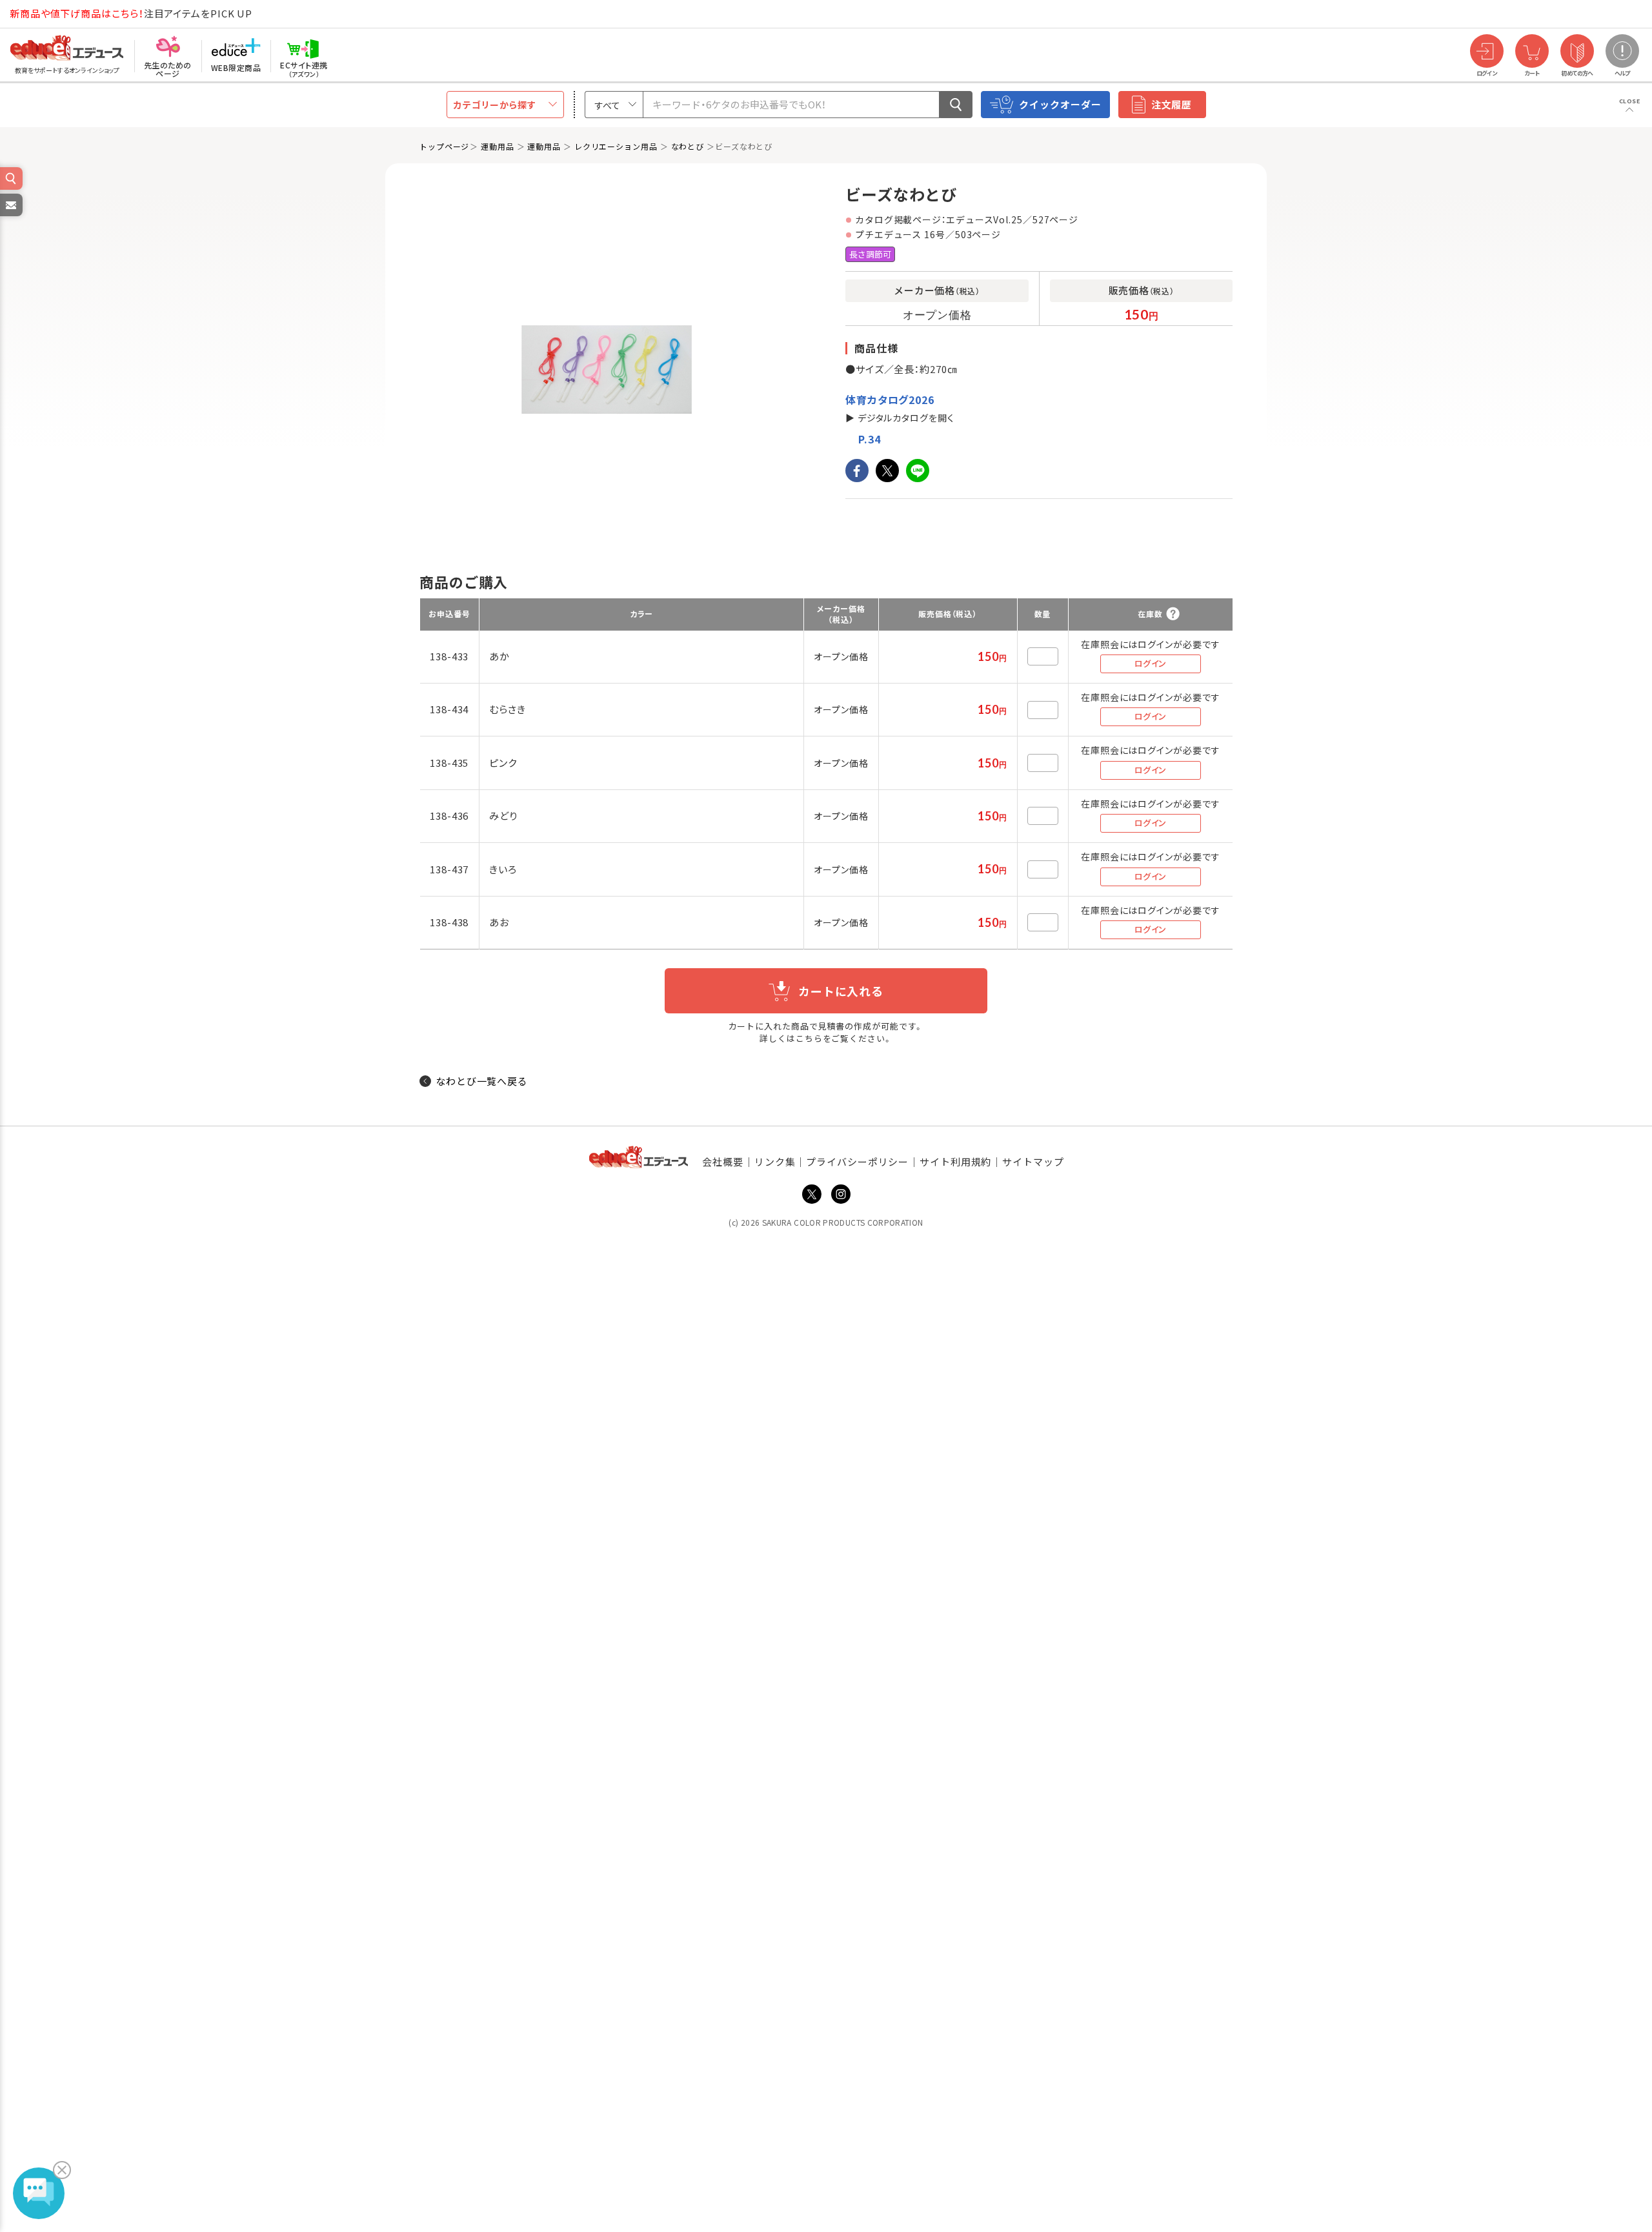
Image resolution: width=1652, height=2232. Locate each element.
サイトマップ (1033, 1162)
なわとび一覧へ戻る (482, 1081)
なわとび (688, 146)
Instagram (841, 1194)
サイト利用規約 (955, 1162)
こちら (809, 1038)
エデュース (44, 14)
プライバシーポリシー (857, 1162)
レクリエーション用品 (616, 146)
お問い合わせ (10, 216)
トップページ (444, 146)
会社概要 (723, 1162)
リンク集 (775, 1162)
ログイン (1151, 663)
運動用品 (498, 146)
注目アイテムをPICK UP (131, 13)
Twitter (812, 1194)
